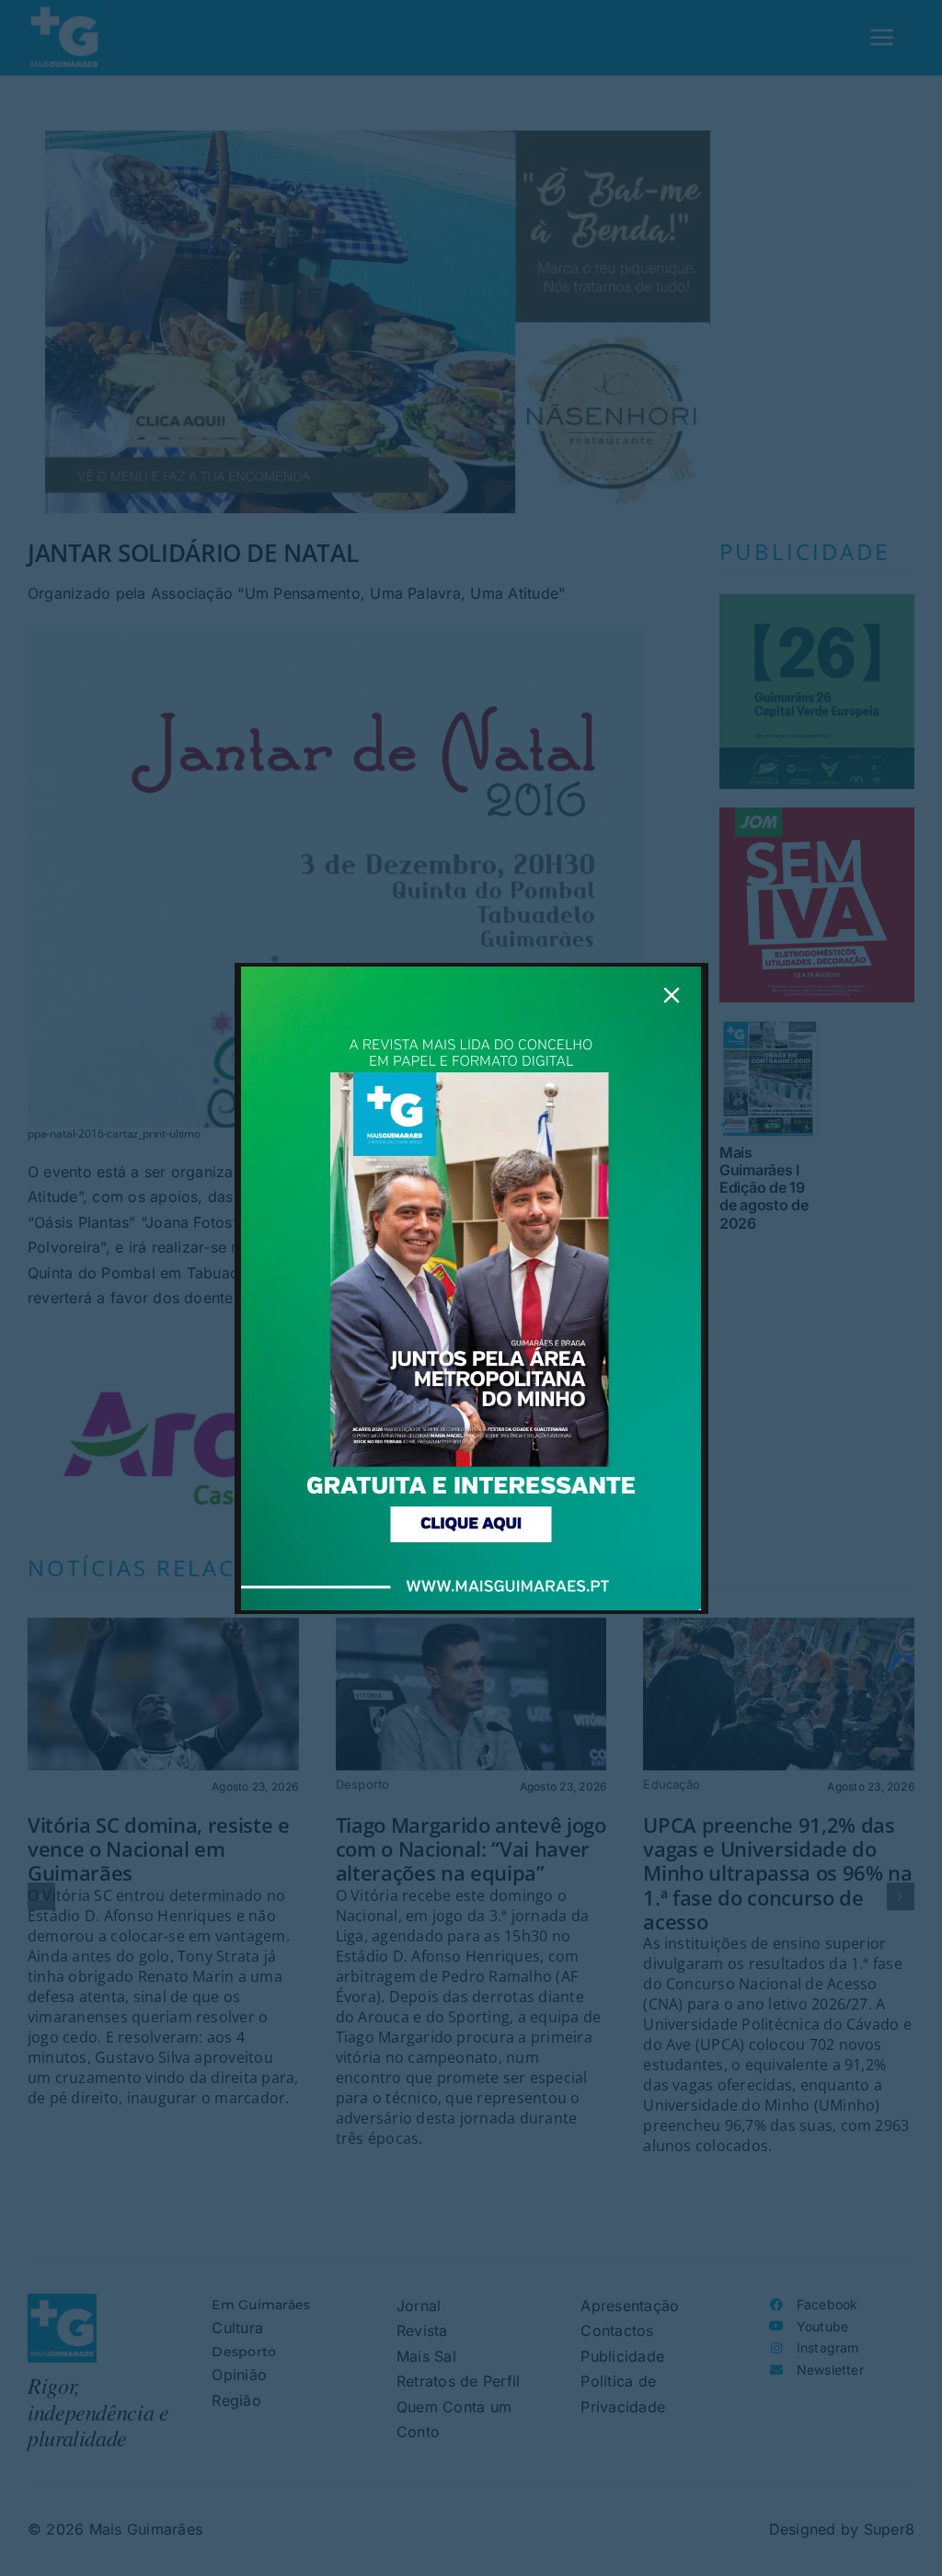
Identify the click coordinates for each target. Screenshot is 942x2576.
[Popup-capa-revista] (471, 974)
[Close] (672, 995)
